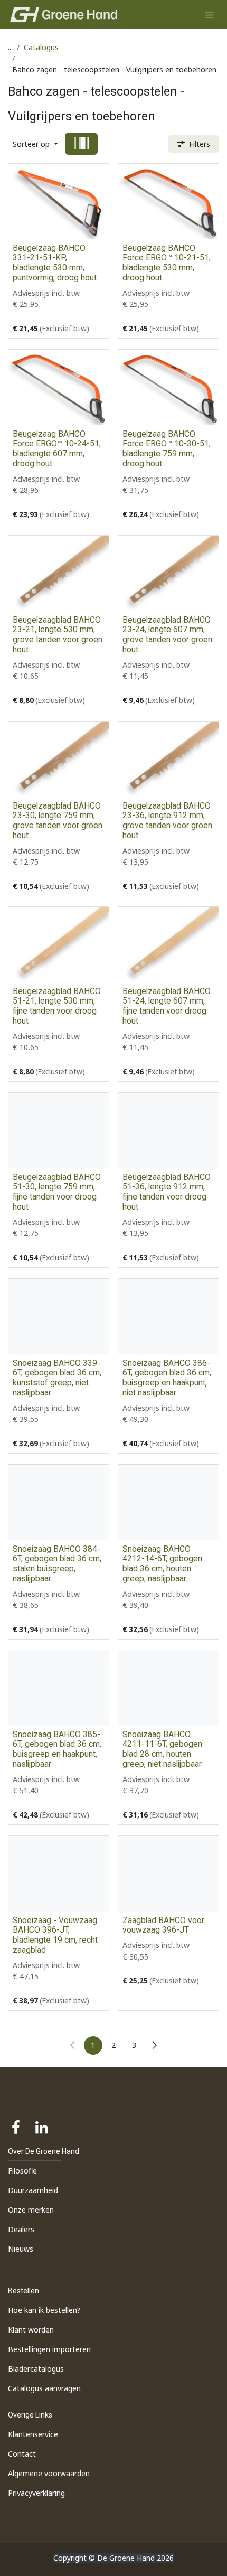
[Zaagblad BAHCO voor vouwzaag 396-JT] (168, 1874)
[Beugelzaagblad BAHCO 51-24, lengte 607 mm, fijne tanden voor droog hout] (168, 945)
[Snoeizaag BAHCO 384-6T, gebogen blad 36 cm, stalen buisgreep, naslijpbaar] (59, 1502)
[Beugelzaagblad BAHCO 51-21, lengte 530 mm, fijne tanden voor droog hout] (59, 945)
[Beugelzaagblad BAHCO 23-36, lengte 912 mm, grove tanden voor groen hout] (168, 759)
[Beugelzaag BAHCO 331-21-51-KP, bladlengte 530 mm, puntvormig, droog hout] (59, 202)
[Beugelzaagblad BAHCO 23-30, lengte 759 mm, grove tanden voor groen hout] (59, 759)
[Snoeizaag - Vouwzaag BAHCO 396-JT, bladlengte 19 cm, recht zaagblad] (59, 1874)
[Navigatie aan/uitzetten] (209, 15)
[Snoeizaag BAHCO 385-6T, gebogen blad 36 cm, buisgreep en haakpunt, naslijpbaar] (59, 1688)
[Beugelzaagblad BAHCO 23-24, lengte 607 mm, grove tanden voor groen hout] (168, 573)
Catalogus (41, 47)
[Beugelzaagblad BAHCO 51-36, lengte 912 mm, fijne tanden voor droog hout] (168, 1131)
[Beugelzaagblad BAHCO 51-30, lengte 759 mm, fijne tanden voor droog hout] (59, 1131)
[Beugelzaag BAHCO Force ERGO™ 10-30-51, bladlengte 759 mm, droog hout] (168, 387)
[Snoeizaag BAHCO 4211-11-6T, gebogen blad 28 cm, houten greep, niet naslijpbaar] (168, 1688)
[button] (35, 144)
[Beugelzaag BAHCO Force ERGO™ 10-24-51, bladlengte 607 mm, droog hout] (59, 387)
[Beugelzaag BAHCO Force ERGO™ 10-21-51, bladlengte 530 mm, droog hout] (168, 202)
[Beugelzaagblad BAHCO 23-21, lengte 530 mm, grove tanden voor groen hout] (59, 573)
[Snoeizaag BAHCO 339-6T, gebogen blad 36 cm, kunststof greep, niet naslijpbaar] (59, 1317)
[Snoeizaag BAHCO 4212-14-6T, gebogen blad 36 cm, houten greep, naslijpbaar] (168, 1502)
